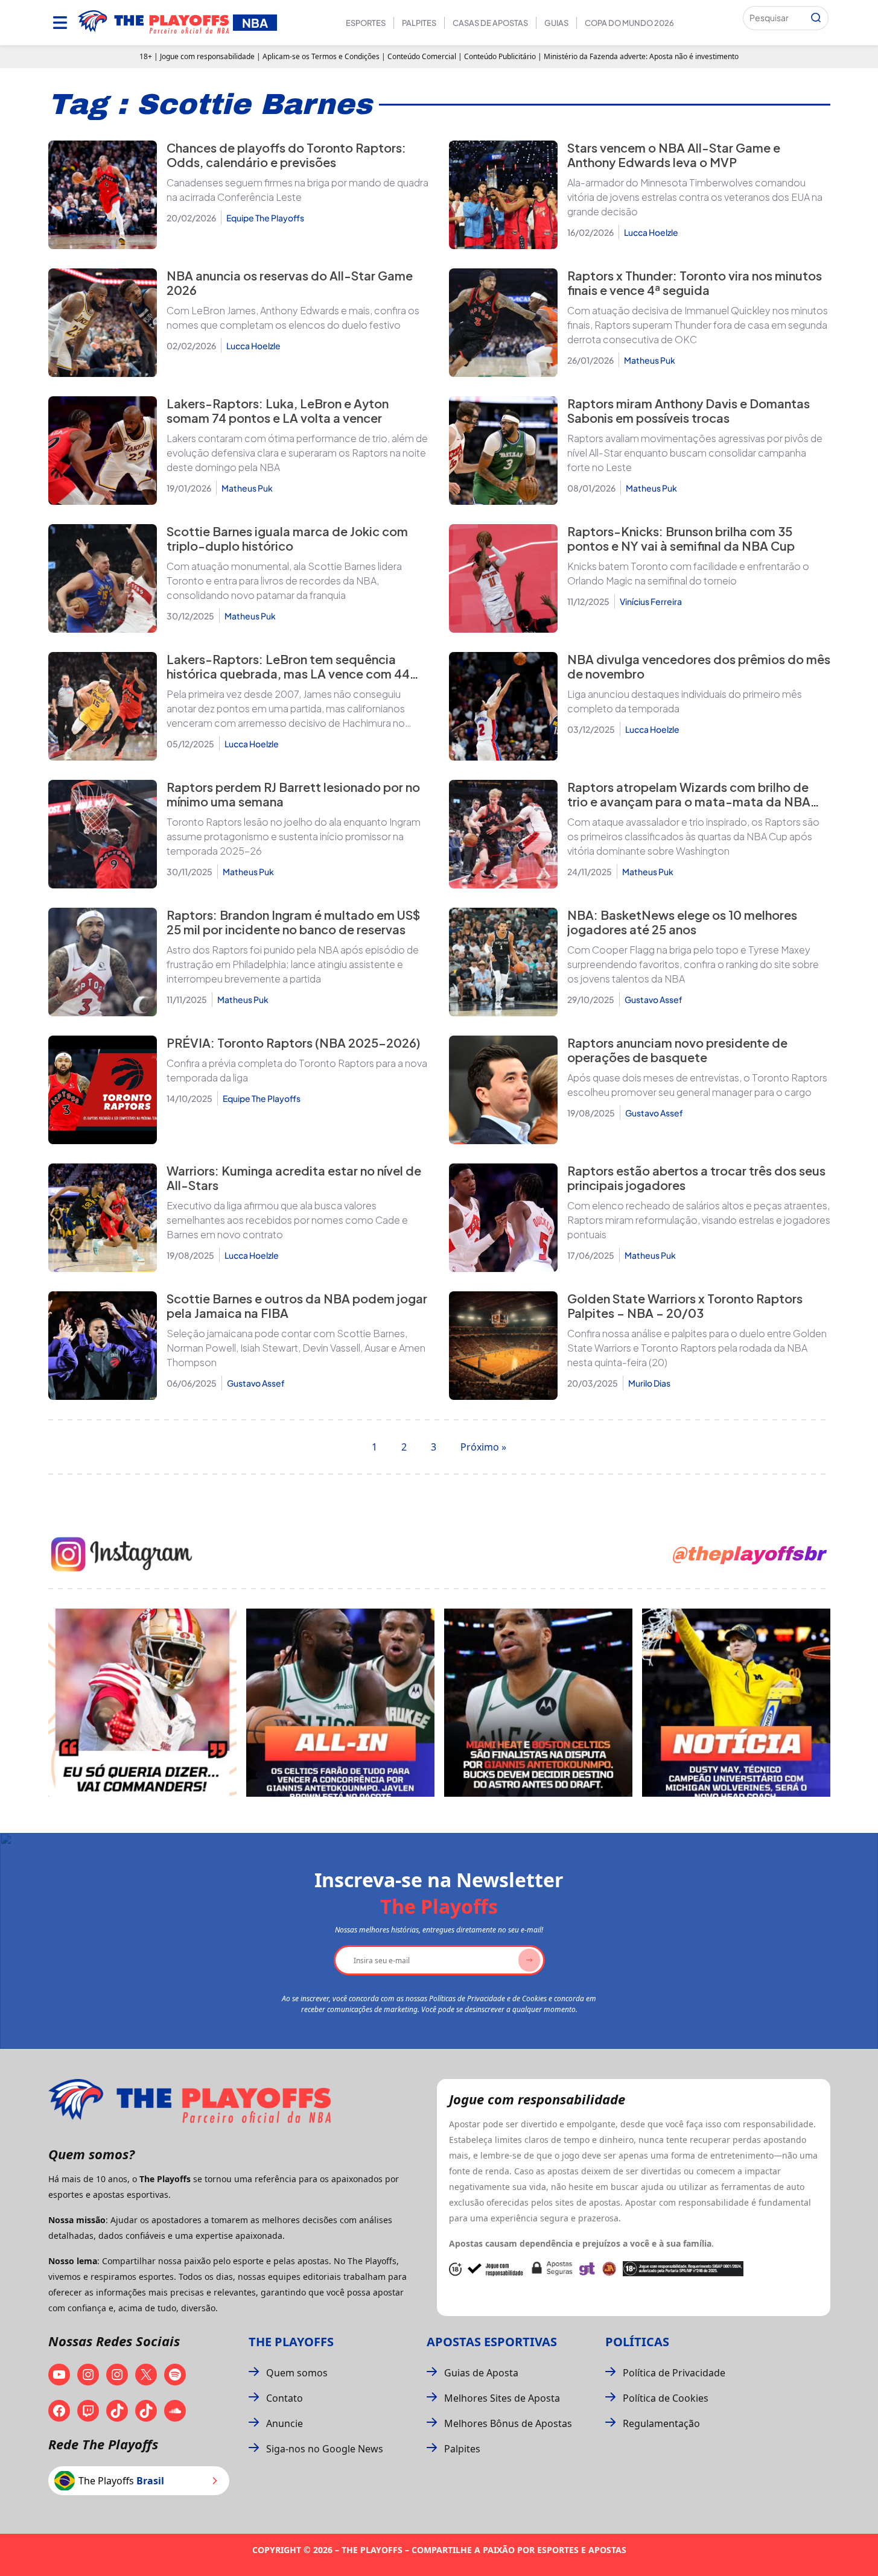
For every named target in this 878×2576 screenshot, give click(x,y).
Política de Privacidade (674, 2373)
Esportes (366, 23)
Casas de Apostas (490, 23)
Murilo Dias (649, 1383)
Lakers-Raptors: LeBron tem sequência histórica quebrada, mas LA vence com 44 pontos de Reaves (288, 673)
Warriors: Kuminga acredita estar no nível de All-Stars (294, 1178)
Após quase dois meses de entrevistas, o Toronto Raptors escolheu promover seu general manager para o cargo (697, 1085)
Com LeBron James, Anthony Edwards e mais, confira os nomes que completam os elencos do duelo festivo (293, 318)
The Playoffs (291, 2342)
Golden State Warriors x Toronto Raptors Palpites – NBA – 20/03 (685, 1305)
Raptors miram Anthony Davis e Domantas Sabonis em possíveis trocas (689, 410)
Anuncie (285, 2423)
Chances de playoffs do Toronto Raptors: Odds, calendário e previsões (286, 155)
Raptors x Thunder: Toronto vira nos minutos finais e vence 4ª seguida (695, 283)
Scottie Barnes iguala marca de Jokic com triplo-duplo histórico (287, 538)
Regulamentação (661, 2423)
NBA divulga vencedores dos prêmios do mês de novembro (699, 666)
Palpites (419, 23)
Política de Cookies (666, 2398)
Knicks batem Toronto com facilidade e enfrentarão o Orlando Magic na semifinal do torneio (688, 573)
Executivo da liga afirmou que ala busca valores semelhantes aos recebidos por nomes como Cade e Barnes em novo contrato (287, 1220)
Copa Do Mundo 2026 (629, 23)
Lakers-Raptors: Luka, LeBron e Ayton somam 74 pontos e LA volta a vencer (278, 410)
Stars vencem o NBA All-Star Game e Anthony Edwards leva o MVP (674, 155)
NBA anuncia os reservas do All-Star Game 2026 (290, 283)
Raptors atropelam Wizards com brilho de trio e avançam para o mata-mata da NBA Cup (689, 801)
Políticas (637, 2342)
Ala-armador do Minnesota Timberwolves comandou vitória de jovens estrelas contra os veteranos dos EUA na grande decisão (695, 197)
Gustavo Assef (654, 999)
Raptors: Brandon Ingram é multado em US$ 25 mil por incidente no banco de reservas (293, 922)
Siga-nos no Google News (325, 2449)
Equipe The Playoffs (265, 218)
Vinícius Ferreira (651, 601)
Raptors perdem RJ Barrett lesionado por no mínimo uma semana (293, 794)
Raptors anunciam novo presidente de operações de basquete (677, 1050)
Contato (285, 2398)
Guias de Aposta (481, 2373)
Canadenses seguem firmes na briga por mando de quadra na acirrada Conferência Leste (297, 190)
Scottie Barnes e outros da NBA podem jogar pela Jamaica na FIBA (297, 1305)
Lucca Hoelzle (651, 232)
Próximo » (483, 1447)
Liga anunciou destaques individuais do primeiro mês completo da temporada (685, 701)
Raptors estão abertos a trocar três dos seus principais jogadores (696, 1178)
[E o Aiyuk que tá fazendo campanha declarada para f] (142, 1703)
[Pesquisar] (816, 18)
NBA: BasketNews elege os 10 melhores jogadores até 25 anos (682, 922)
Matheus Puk (650, 360)
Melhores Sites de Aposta (502, 2398)
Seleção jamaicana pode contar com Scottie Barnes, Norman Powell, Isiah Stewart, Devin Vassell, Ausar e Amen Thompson (296, 1348)
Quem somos (297, 2373)
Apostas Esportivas (492, 2342)
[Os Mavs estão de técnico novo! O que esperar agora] (736, 1703)
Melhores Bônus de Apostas (508, 2423)
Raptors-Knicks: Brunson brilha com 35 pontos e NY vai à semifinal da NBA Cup (681, 538)
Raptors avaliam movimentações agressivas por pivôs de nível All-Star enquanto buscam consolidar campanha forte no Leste (695, 453)
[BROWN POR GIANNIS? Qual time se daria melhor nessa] (340, 1703)
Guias (556, 23)
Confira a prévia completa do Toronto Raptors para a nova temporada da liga (297, 1070)
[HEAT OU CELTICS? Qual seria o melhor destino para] (538, 1703)
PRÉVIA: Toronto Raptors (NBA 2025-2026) (294, 1043)
